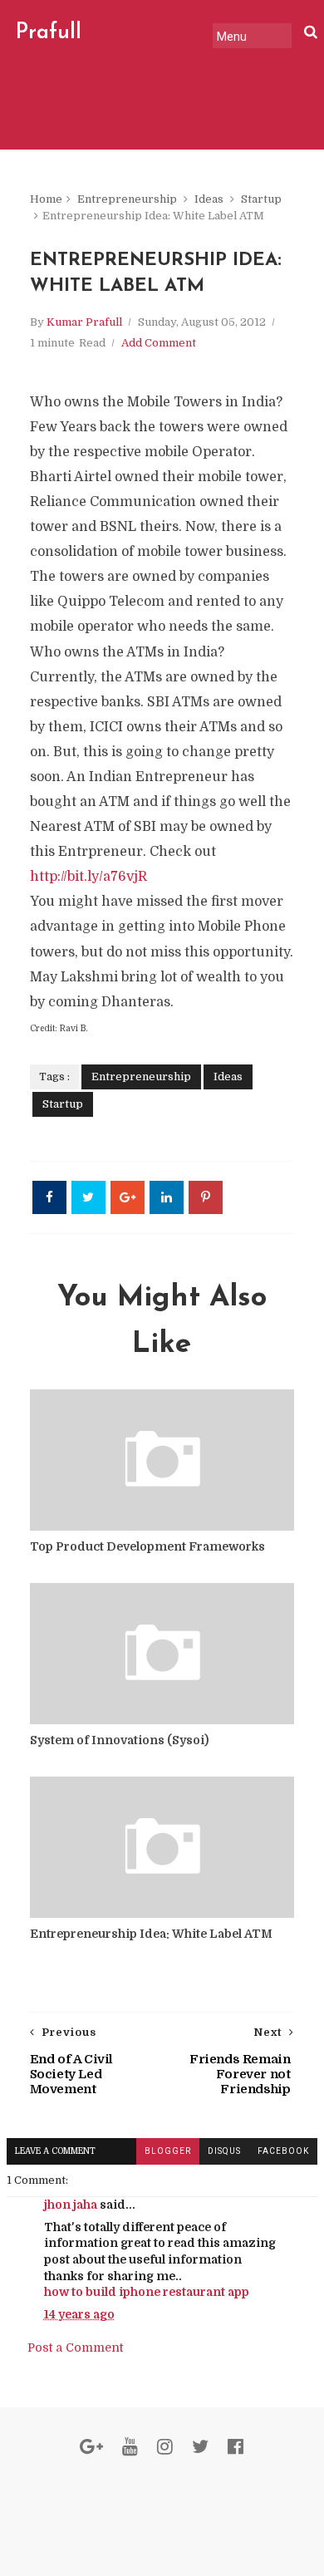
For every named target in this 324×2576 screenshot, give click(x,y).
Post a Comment (75, 2347)
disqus (224, 2151)
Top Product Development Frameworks (147, 1546)
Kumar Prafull (84, 322)
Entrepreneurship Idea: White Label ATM (151, 1934)
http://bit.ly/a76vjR (88, 877)
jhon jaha (71, 2205)
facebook (283, 2151)
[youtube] (130, 2447)
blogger (168, 2151)
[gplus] (91, 2447)
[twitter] (200, 2447)
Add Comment (159, 343)
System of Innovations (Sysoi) (119, 1740)
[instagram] (165, 2447)
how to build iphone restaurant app (147, 2292)
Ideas (209, 199)
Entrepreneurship (127, 199)
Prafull (48, 33)
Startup (261, 199)
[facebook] (236, 2447)
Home (46, 199)
